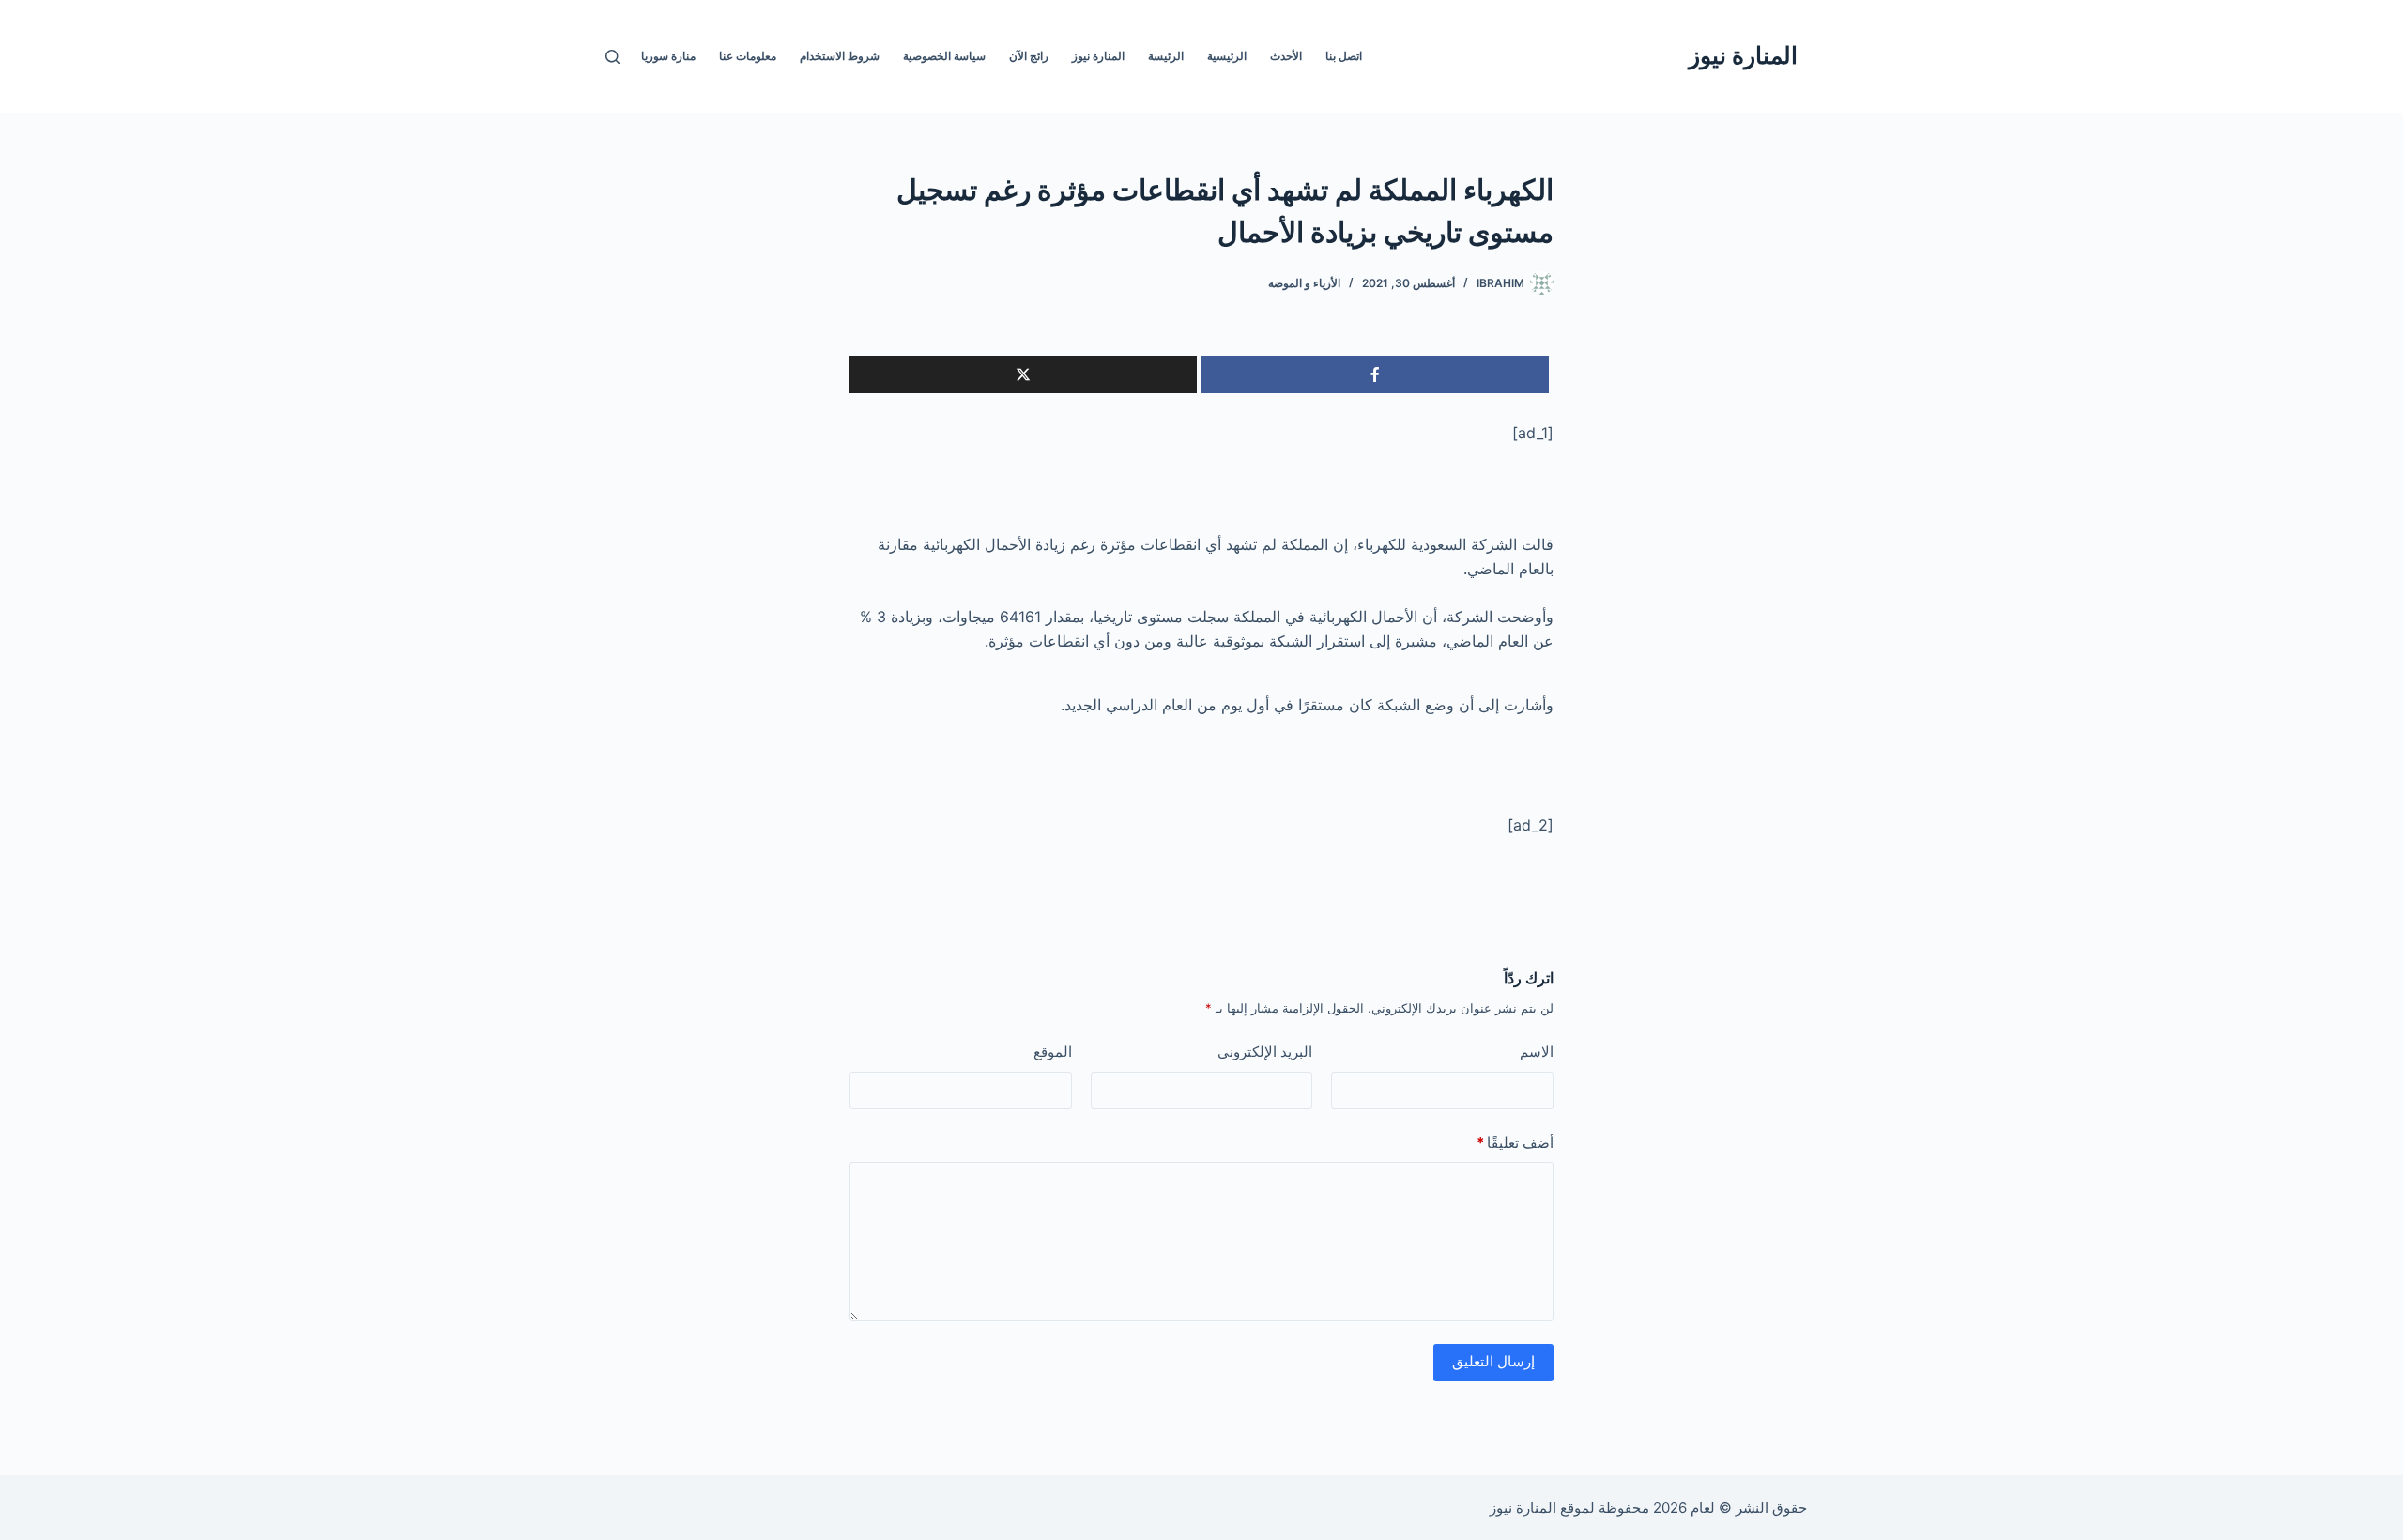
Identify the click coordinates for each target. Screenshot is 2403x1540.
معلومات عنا (748, 56)
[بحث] (612, 57)
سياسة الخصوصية (944, 56)
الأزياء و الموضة (1304, 283)
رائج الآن (1029, 56)
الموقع (1053, 1052)
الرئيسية (1227, 56)
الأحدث (1286, 56)
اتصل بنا (1344, 56)
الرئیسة (1166, 56)
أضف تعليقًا (1515, 1143)
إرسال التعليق (1493, 1361)
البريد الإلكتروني (1265, 1052)
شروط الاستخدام (840, 56)
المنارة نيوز (1743, 55)
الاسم (1537, 1052)
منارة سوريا (668, 56)
